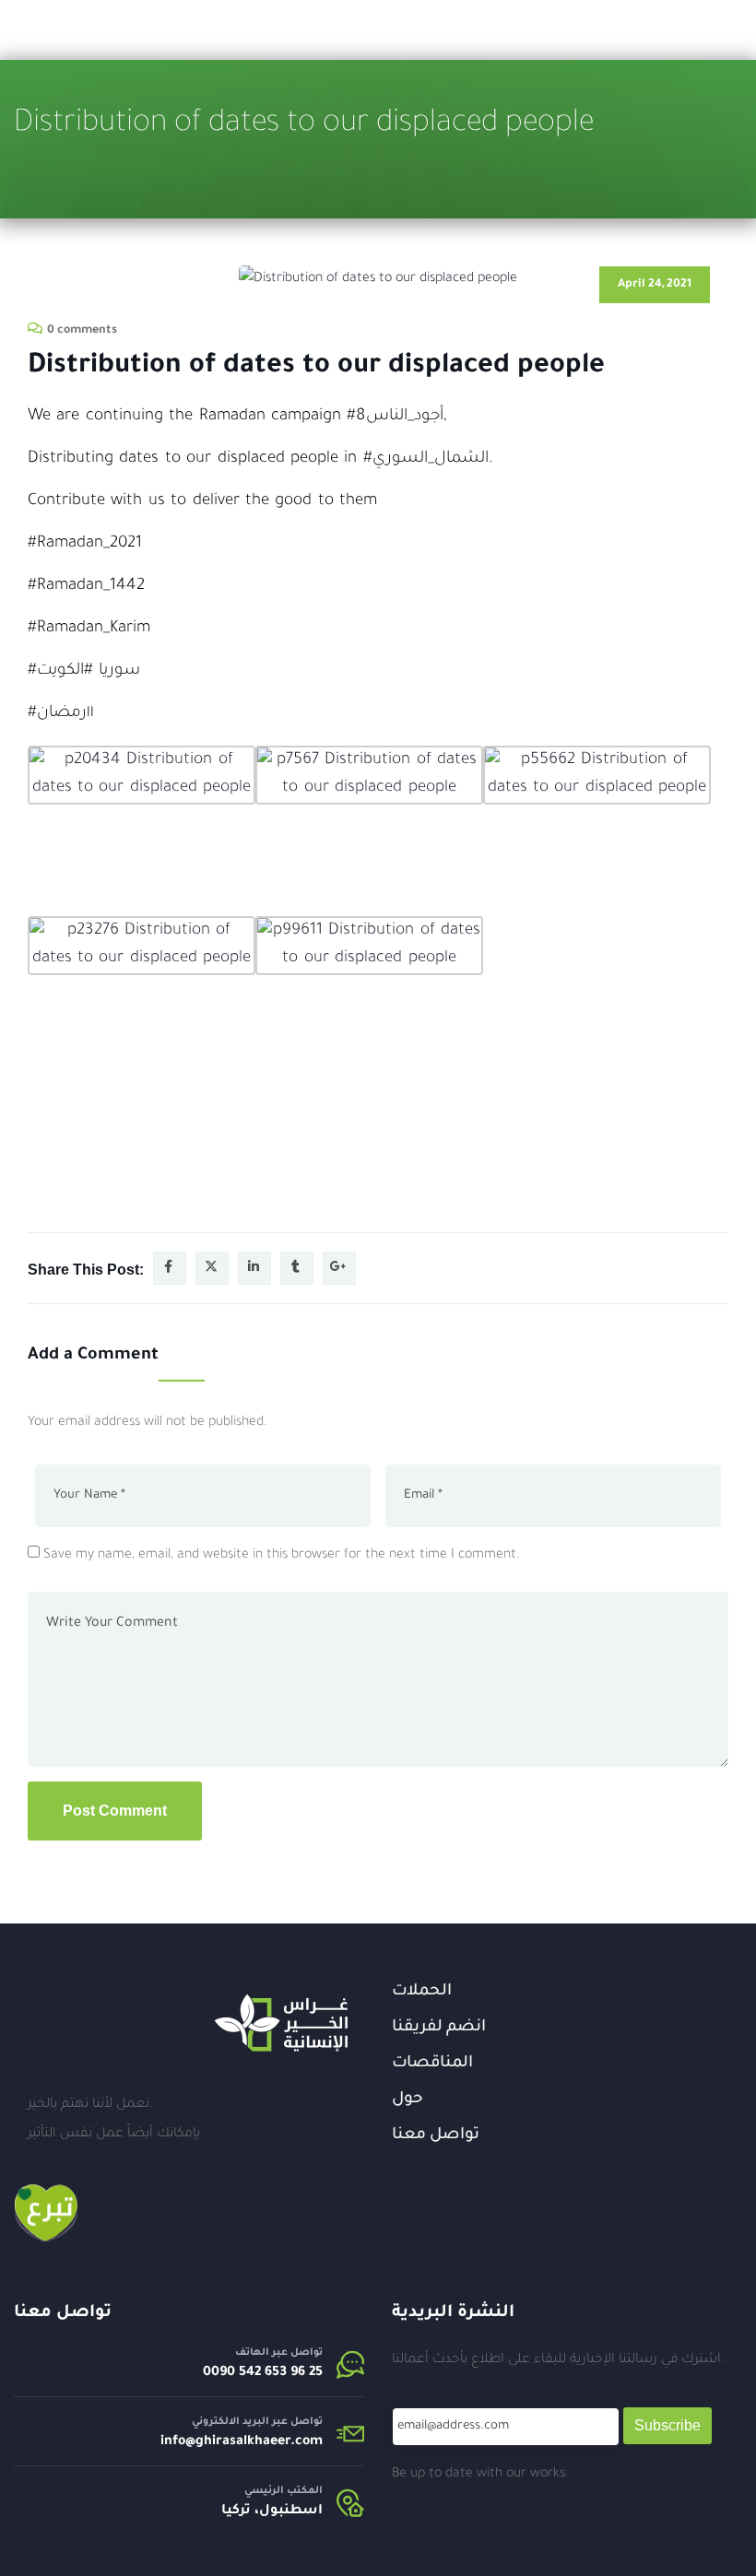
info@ (178, 2442)
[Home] (281, 2023)
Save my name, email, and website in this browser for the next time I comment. (282, 1556)
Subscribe (667, 2425)
